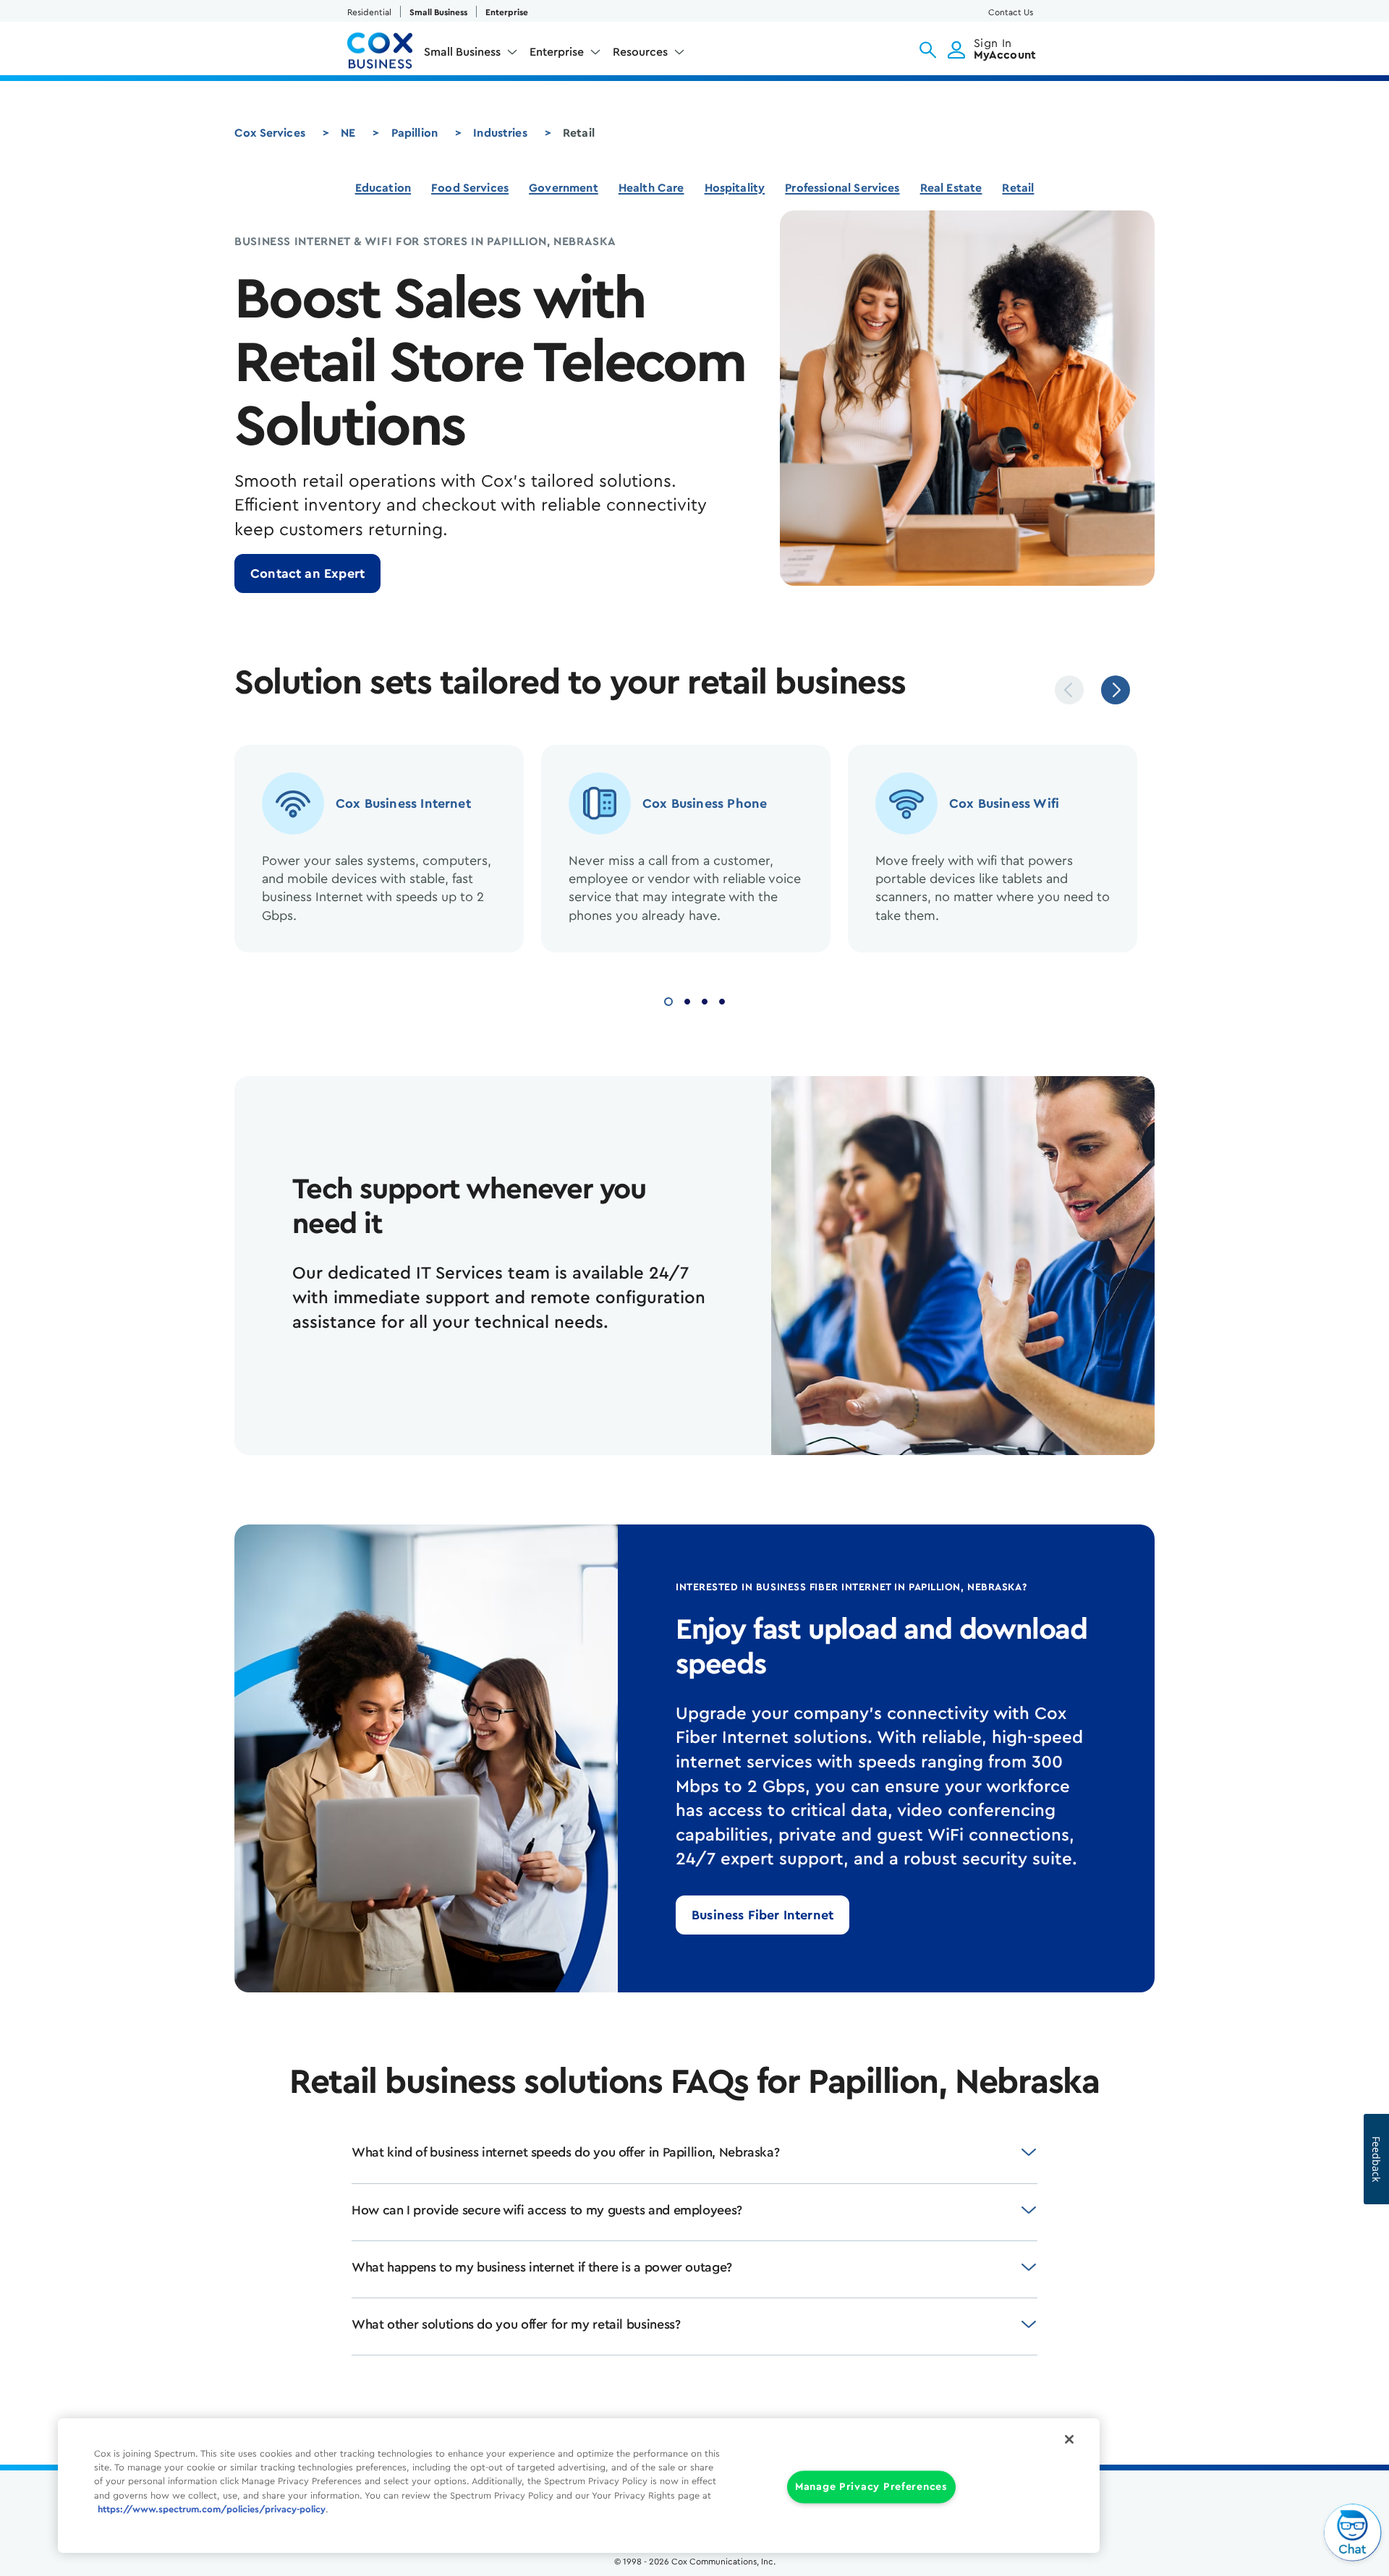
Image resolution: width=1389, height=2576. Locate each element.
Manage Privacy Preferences (871, 2487)
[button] (928, 50)
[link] (307, 573)
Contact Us (1011, 12)
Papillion (415, 133)
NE (348, 133)
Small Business (438, 12)
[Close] (1069, 2439)
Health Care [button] (651, 188)
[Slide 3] (705, 1000)
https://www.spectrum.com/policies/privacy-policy (212, 2509)
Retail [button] (1018, 188)
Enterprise (507, 12)
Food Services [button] (470, 188)
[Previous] (1069, 690)
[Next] (1116, 690)
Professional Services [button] (842, 188)
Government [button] (564, 188)
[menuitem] (471, 55)
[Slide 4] (722, 1000)
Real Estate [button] (951, 188)
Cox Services (270, 133)
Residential (369, 12)
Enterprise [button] (557, 52)
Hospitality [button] (735, 188)
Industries (500, 133)
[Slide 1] (668, 1000)
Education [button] (383, 188)
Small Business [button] (462, 52)
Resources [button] (640, 52)
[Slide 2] (687, 1000)
